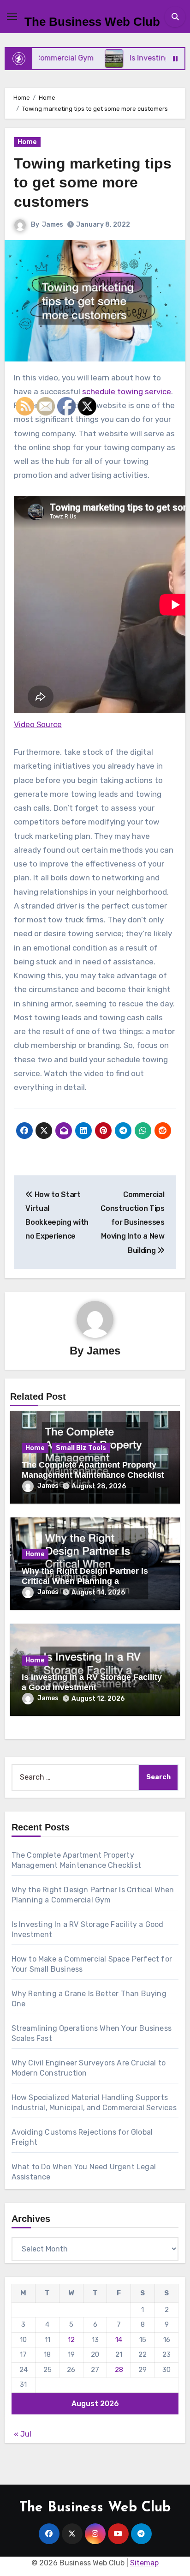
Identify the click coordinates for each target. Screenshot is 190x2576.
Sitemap (144, 2563)
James (53, 225)
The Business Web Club (92, 22)
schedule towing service (127, 391)
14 (119, 2340)
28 (119, 2370)
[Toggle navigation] (12, 17)
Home (27, 142)
